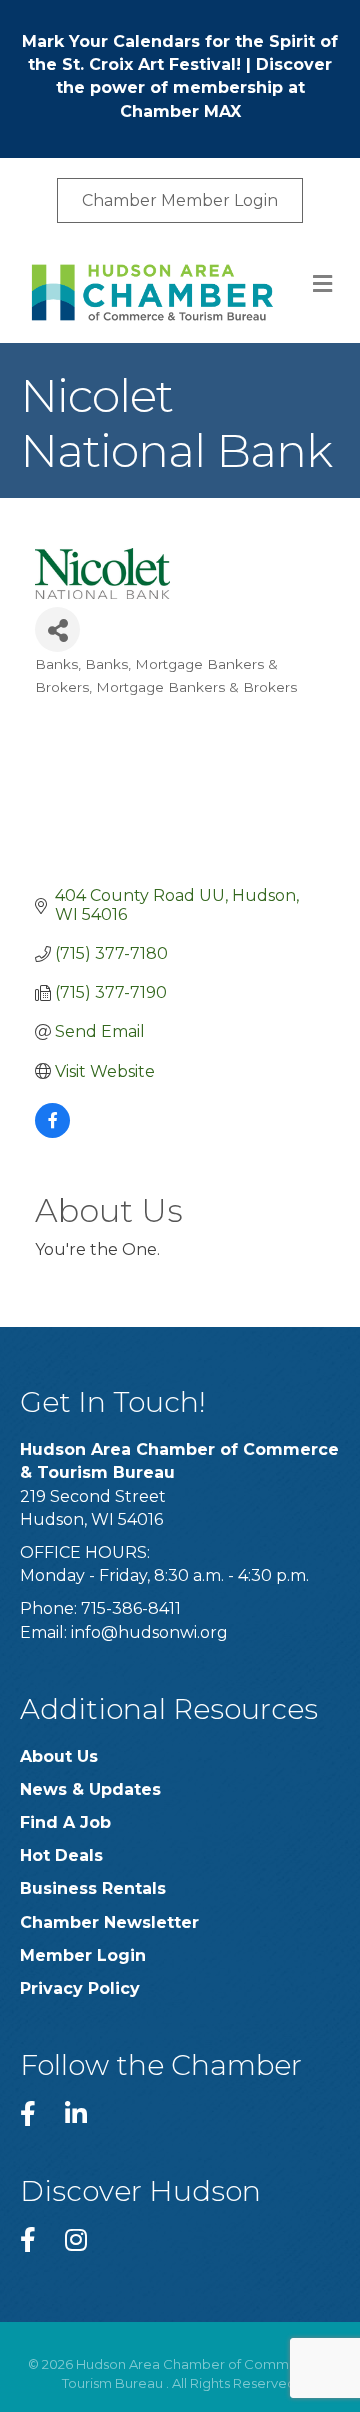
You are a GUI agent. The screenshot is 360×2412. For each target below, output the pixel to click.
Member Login (83, 1955)
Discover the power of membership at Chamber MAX (194, 87)
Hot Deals (61, 1855)
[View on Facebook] (52, 1132)
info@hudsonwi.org (149, 1632)
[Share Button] (57, 629)
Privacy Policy (80, 1988)
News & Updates (90, 1789)
